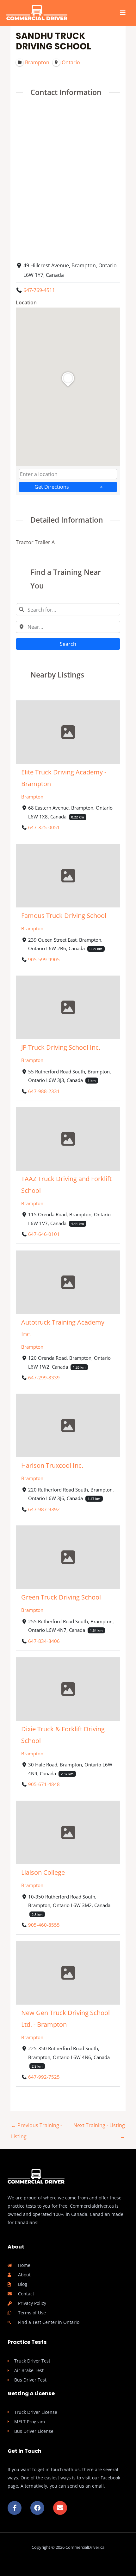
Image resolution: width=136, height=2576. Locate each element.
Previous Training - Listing (37, 2127)
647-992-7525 (44, 2077)
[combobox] (68, 474)
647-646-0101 (44, 1234)
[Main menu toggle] (123, 13)
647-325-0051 (44, 828)
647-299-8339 (44, 1377)
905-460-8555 (44, 1925)
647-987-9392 (44, 1509)
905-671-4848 (44, 1784)
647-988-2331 (44, 1091)
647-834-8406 (44, 1641)
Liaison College (43, 1872)
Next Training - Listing (99, 2127)
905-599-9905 (44, 959)
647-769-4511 (39, 290)
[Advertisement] (68, 178)
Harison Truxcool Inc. (52, 1466)
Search (68, 644)
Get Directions (52, 487)
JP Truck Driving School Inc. (61, 1047)
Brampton (32, 797)
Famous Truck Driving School (64, 916)
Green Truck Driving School (61, 1597)
